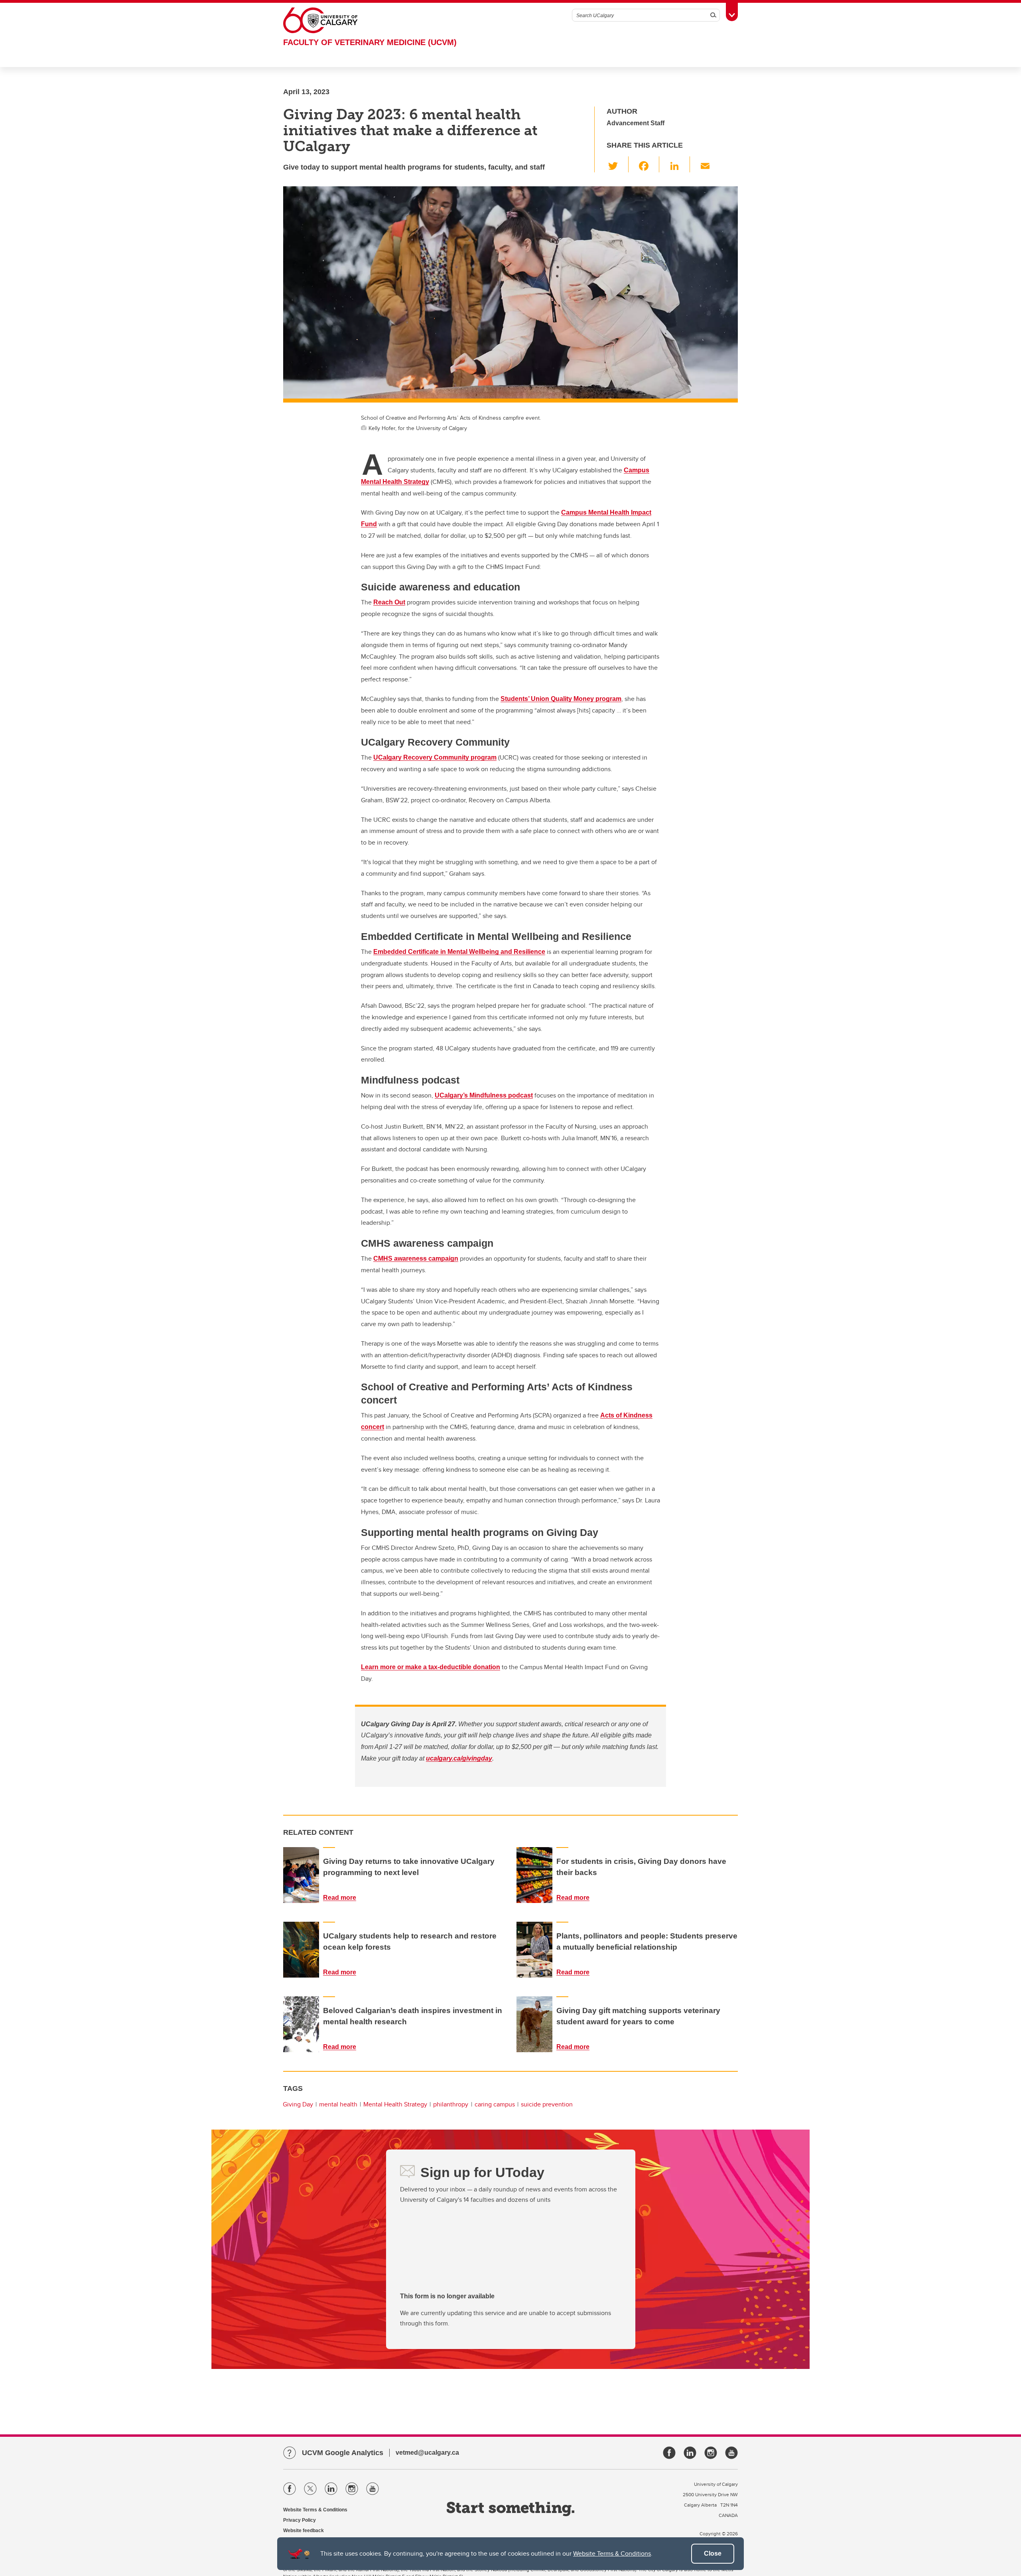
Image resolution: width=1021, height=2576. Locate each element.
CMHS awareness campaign (416, 1258)
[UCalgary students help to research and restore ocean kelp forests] (301, 1950)
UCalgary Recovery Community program (435, 757)
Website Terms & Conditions (612, 2553)
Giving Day (298, 2104)
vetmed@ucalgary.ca (427, 2453)
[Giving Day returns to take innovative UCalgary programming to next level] (301, 1875)
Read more (340, 1898)
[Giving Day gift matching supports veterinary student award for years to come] (534, 2024)
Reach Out (389, 602)
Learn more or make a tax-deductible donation (431, 1667)
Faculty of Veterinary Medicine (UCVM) (370, 42)
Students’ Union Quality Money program (561, 699)
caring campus (495, 2104)
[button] (618, 164)
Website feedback (304, 2531)
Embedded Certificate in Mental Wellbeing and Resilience (459, 952)
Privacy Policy (300, 2520)
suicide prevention (547, 2104)
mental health (338, 2104)
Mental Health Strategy (395, 2104)
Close (713, 2553)
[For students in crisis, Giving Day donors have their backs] (534, 1875)
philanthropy (451, 2104)
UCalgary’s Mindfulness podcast (484, 1095)
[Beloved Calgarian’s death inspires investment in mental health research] (301, 2024)
